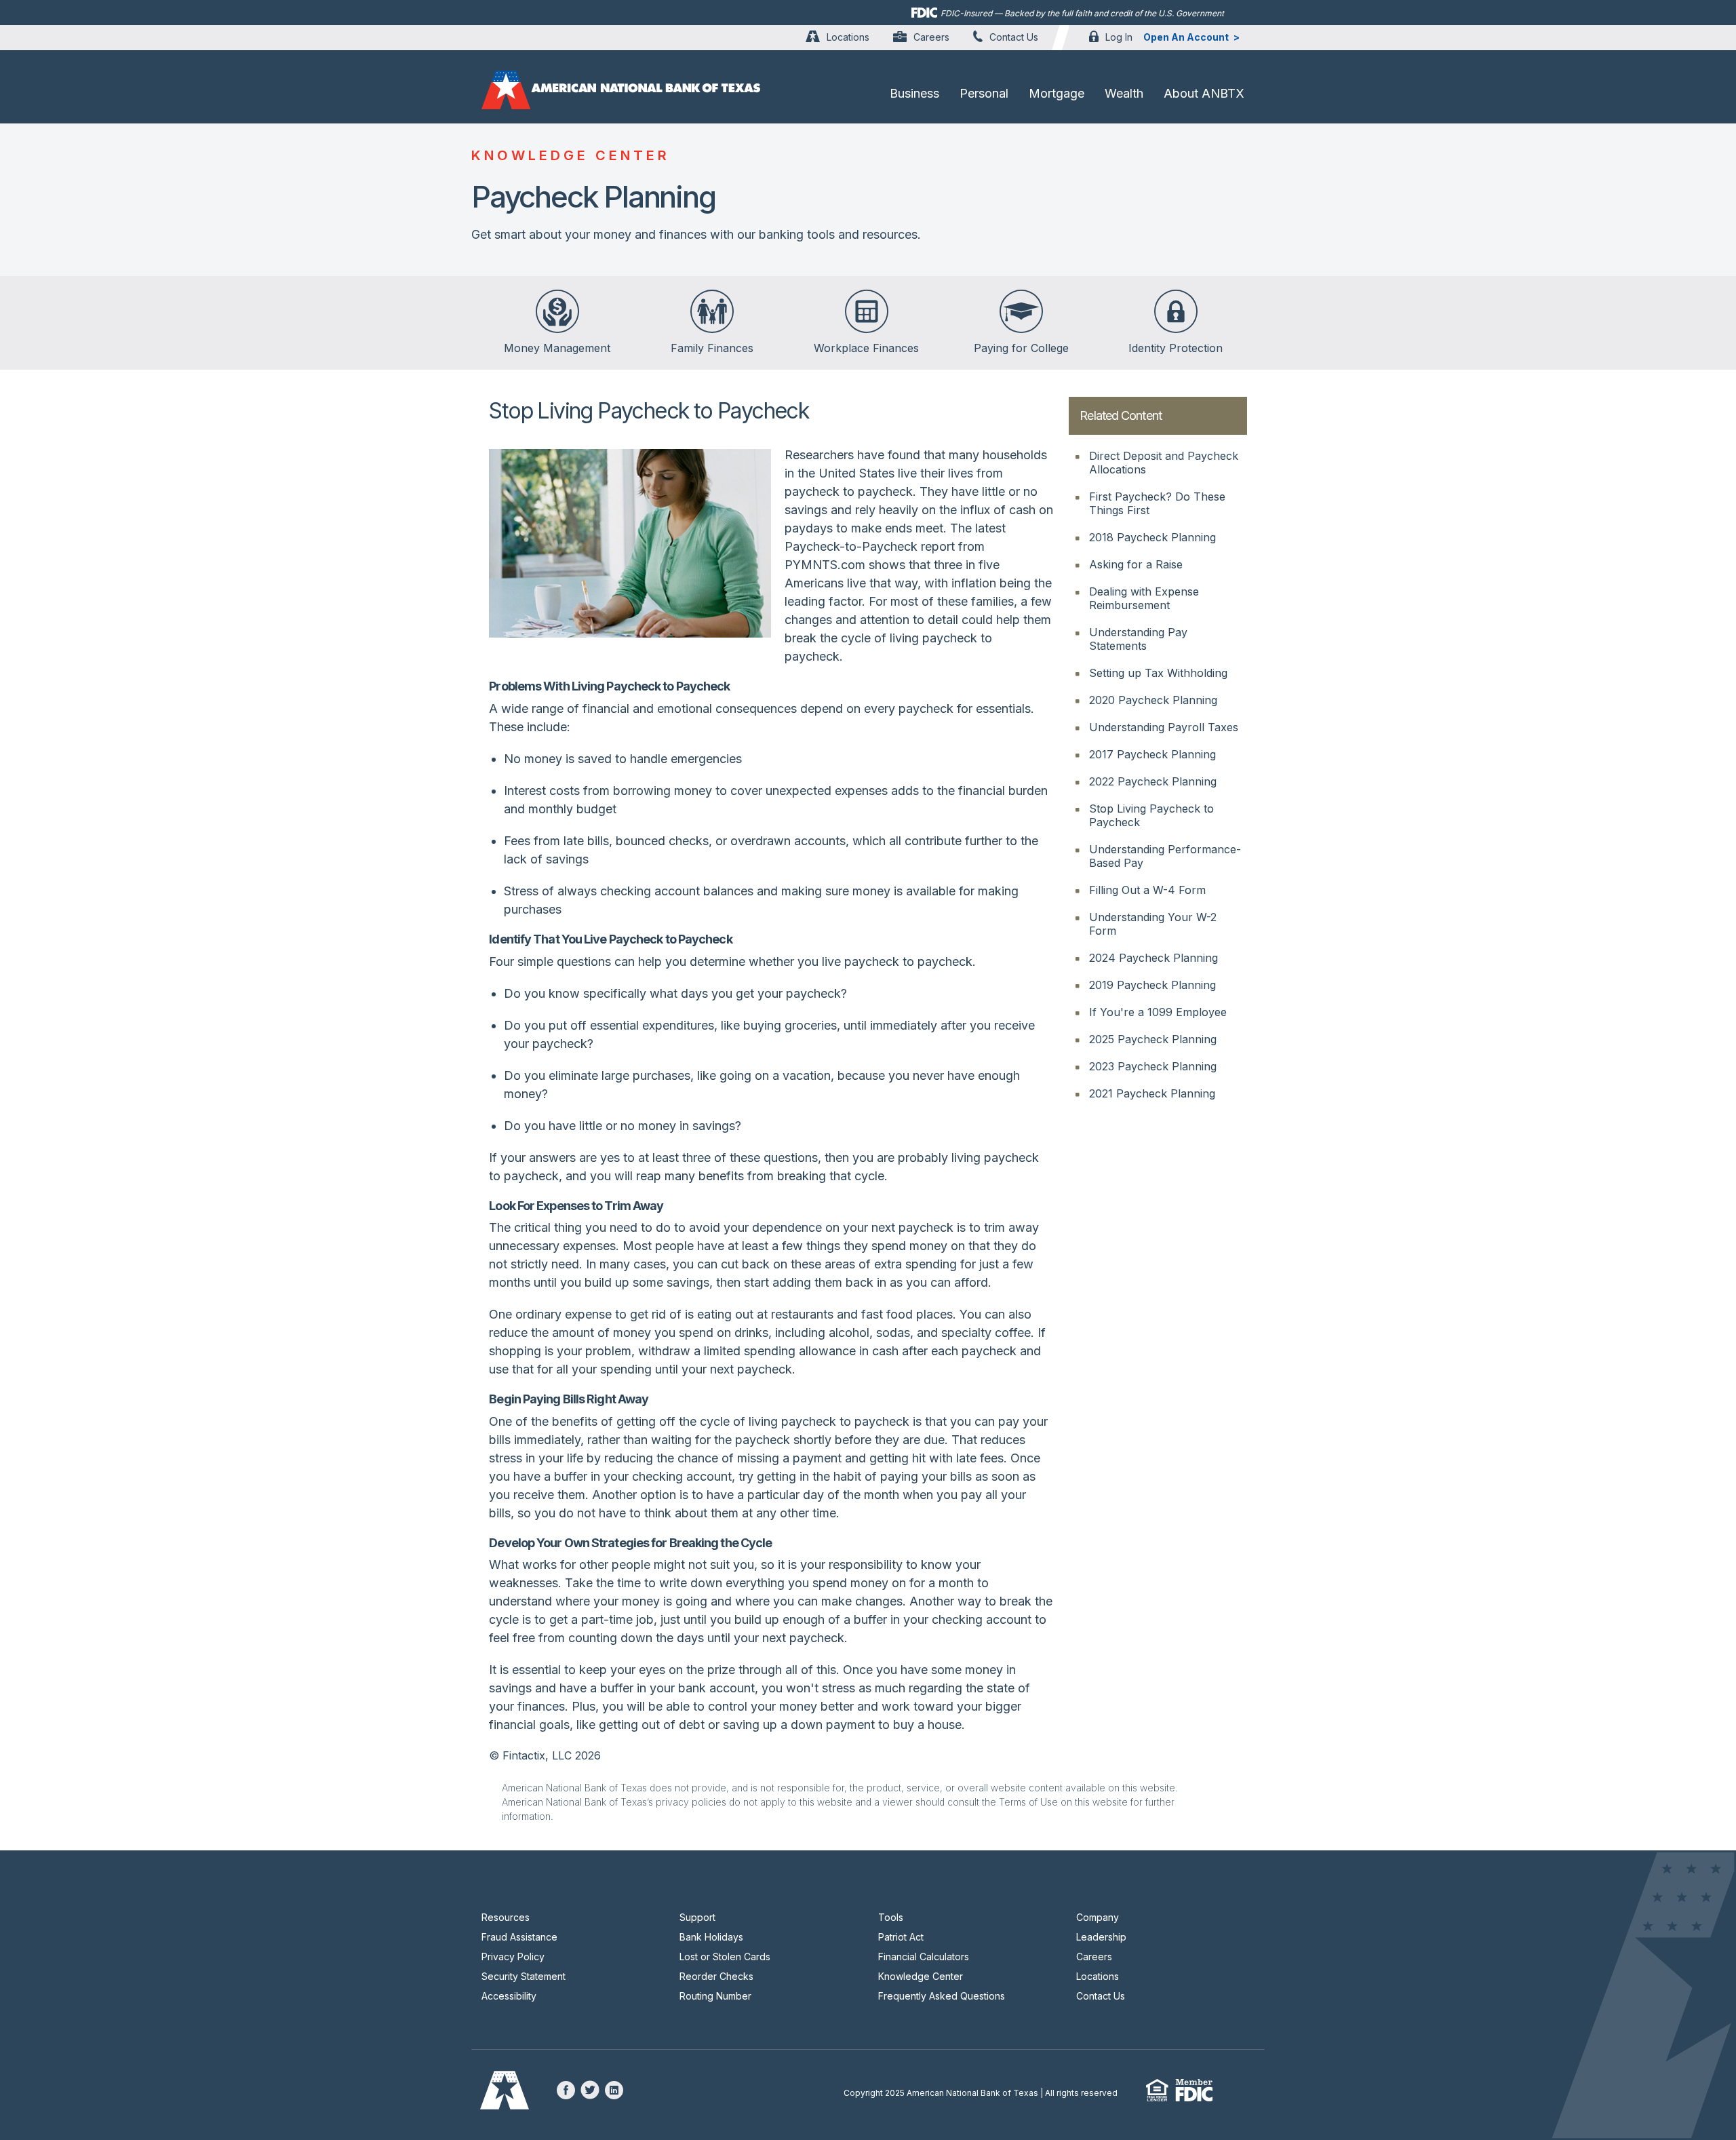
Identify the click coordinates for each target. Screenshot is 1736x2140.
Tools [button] (891, 1917)
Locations (848, 37)
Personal (984, 93)
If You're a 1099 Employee (1158, 1012)
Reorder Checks (716, 1976)
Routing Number (715, 1996)
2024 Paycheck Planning (1153, 958)
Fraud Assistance (519, 1937)
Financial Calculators (924, 1957)
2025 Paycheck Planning (1153, 1039)
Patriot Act (901, 1937)
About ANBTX (1204, 93)
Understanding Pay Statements (1138, 639)
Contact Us (1014, 37)
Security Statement (524, 1976)
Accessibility (509, 1996)
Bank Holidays (711, 1937)
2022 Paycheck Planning (1153, 781)
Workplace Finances (866, 348)
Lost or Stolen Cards (725, 1957)
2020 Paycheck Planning (1153, 700)
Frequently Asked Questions (942, 1996)
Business (914, 93)
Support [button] (697, 1917)
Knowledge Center (921, 1976)
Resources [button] (506, 1917)
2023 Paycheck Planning (1153, 1066)
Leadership (1101, 1937)
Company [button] (1098, 1917)
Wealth (1124, 93)
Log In (1119, 37)
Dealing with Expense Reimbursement (1144, 598)
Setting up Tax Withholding (1158, 673)
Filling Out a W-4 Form (1147, 890)
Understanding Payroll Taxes (1164, 727)
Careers (931, 37)
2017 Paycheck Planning (1152, 754)
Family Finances (712, 348)
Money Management (557, 348)
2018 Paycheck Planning (1152, 537)
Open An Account (1186, 37)
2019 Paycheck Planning (1152, 985)
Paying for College (1021, 348)
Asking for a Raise (1136, 564)
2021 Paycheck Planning (1152, 1093)
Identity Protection (1176, 348)
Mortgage (1057, 93)
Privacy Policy (513, 1957)
